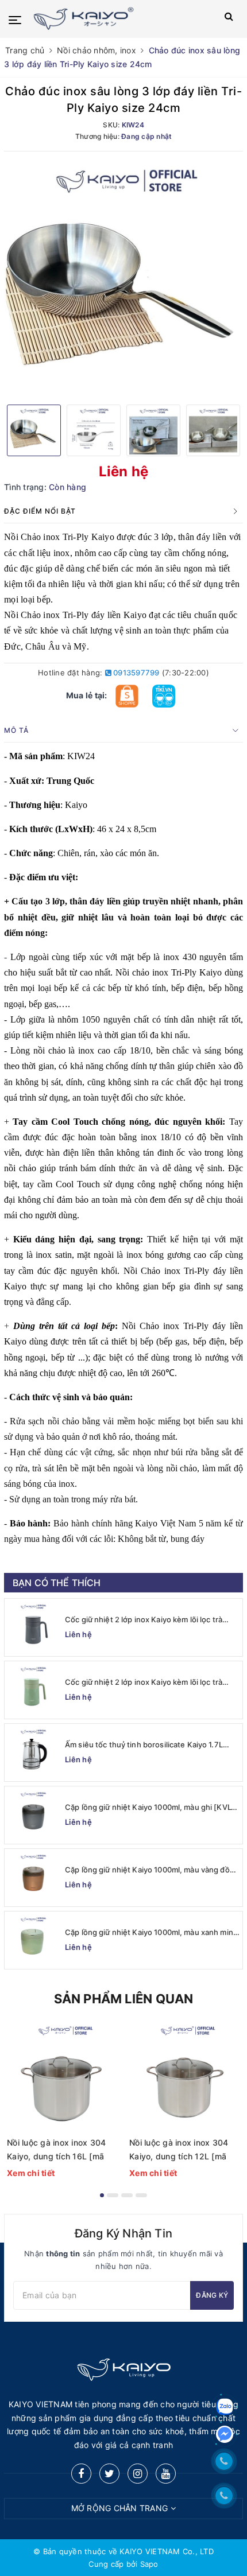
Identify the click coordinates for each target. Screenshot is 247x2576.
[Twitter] (109, 2474)
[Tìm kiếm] (229, 19)
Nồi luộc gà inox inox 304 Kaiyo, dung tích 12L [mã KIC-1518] (179, 2150)
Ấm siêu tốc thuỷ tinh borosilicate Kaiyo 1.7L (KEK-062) (144, 1745)
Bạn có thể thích (57, 1583)
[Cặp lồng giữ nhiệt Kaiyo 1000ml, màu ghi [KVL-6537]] (33, 1815)
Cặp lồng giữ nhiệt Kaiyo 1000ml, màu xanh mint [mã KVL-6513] (150, 1932)
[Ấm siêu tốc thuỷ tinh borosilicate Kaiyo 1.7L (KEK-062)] (33, 1753)
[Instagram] (138, 2474)
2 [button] (113, 2195)
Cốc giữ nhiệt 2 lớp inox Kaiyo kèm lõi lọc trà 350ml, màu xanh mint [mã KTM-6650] (144, 1682)
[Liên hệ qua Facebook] (225, 2434)
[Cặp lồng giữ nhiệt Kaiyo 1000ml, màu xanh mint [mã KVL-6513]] (33, 1940)
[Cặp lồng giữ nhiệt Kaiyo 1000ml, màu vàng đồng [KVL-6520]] (33, 1878)
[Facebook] (81, 2474)
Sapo (149, 2564)
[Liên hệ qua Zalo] (225, 2407)
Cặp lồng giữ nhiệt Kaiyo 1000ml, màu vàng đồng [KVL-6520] (152, 1870)
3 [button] (127, 2195)
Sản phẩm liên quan (124, 1999)
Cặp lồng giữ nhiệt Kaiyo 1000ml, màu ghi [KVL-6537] (150, 1807)
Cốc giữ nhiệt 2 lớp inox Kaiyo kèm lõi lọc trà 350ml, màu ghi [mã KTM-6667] (144, 1620)
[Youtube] (166, 2474)
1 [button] (102, 2195)
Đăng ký (212, 2295)
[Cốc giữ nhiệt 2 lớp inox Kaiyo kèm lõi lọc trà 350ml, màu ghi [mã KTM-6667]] (33, 1627)
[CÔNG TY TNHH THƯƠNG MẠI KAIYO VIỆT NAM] (107, 19)
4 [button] (141, 2195)
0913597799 (136, 673)
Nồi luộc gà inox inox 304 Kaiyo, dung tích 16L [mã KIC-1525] (56, 2150)
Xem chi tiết (31, 2173)
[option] (123, 277)
